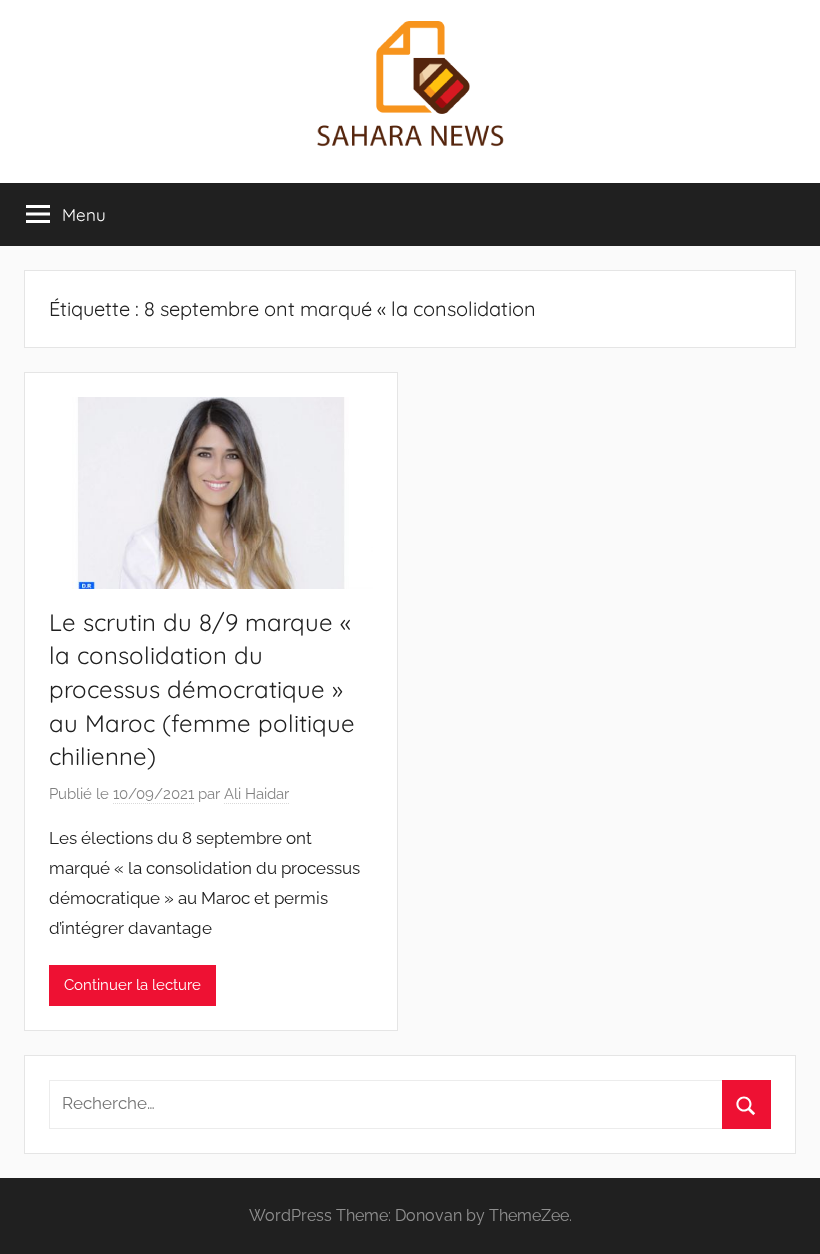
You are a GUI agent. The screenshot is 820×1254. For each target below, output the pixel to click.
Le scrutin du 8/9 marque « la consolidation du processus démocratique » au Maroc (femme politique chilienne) (202, 689)
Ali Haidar (256, 794)
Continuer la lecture (132, 985)
